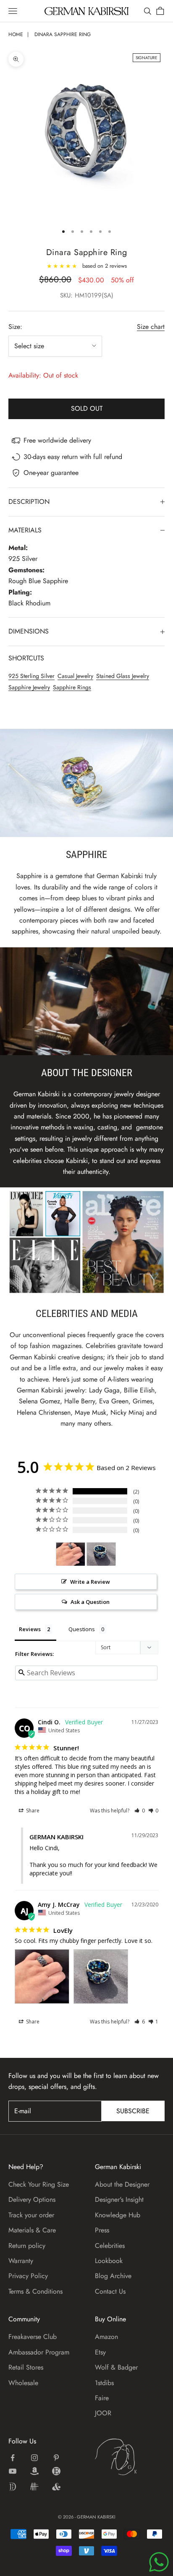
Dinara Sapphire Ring (63, 34)
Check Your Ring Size (39, 2184)
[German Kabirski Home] (130, 2457)
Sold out (87, 408)
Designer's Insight (119, 2199)
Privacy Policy (28, 2276)
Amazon (106, 2337)
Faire (102, 2398)
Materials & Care (32, 2230)
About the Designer (122, 2184)
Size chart (151, 327)
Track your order (31, 2215)
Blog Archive (113, 2276)
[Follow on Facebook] (13, 2458)
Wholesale (23, 2383)
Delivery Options (32, 2199)
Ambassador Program (39, 2352)
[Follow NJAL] (34, 2487)
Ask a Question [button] (90, 1602)
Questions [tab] (82, 1629)
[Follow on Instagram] (34, 2458)
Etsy (100, 2352)
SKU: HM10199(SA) (87, 295)
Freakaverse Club (33, 2337)
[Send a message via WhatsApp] (159, 2562)
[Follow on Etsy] (56, 2471)
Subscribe (133, 2111)
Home (16, 34)
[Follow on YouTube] (13, 2471)
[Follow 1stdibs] (13, 2487)
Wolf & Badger (116, 2367)
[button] (140, 1811)
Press (102, 2230)
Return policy (27, 2246)
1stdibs (104, 2383)
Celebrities (110, 2246)
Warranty (21, 2261)
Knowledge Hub (118, 2215)
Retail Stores (26, 2367)
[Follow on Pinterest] (56, 2458)
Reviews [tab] (30, 1629)
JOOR (103, 2413)
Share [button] (32, 1811)
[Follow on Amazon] (34, 2471)
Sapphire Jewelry (29, 687)
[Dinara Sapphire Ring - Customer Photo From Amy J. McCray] (71, 1554)
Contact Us (110, 2291)
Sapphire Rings (72, 687)
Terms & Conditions (35, 2291)
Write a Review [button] (90, 1582)
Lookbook (109, 2261)
